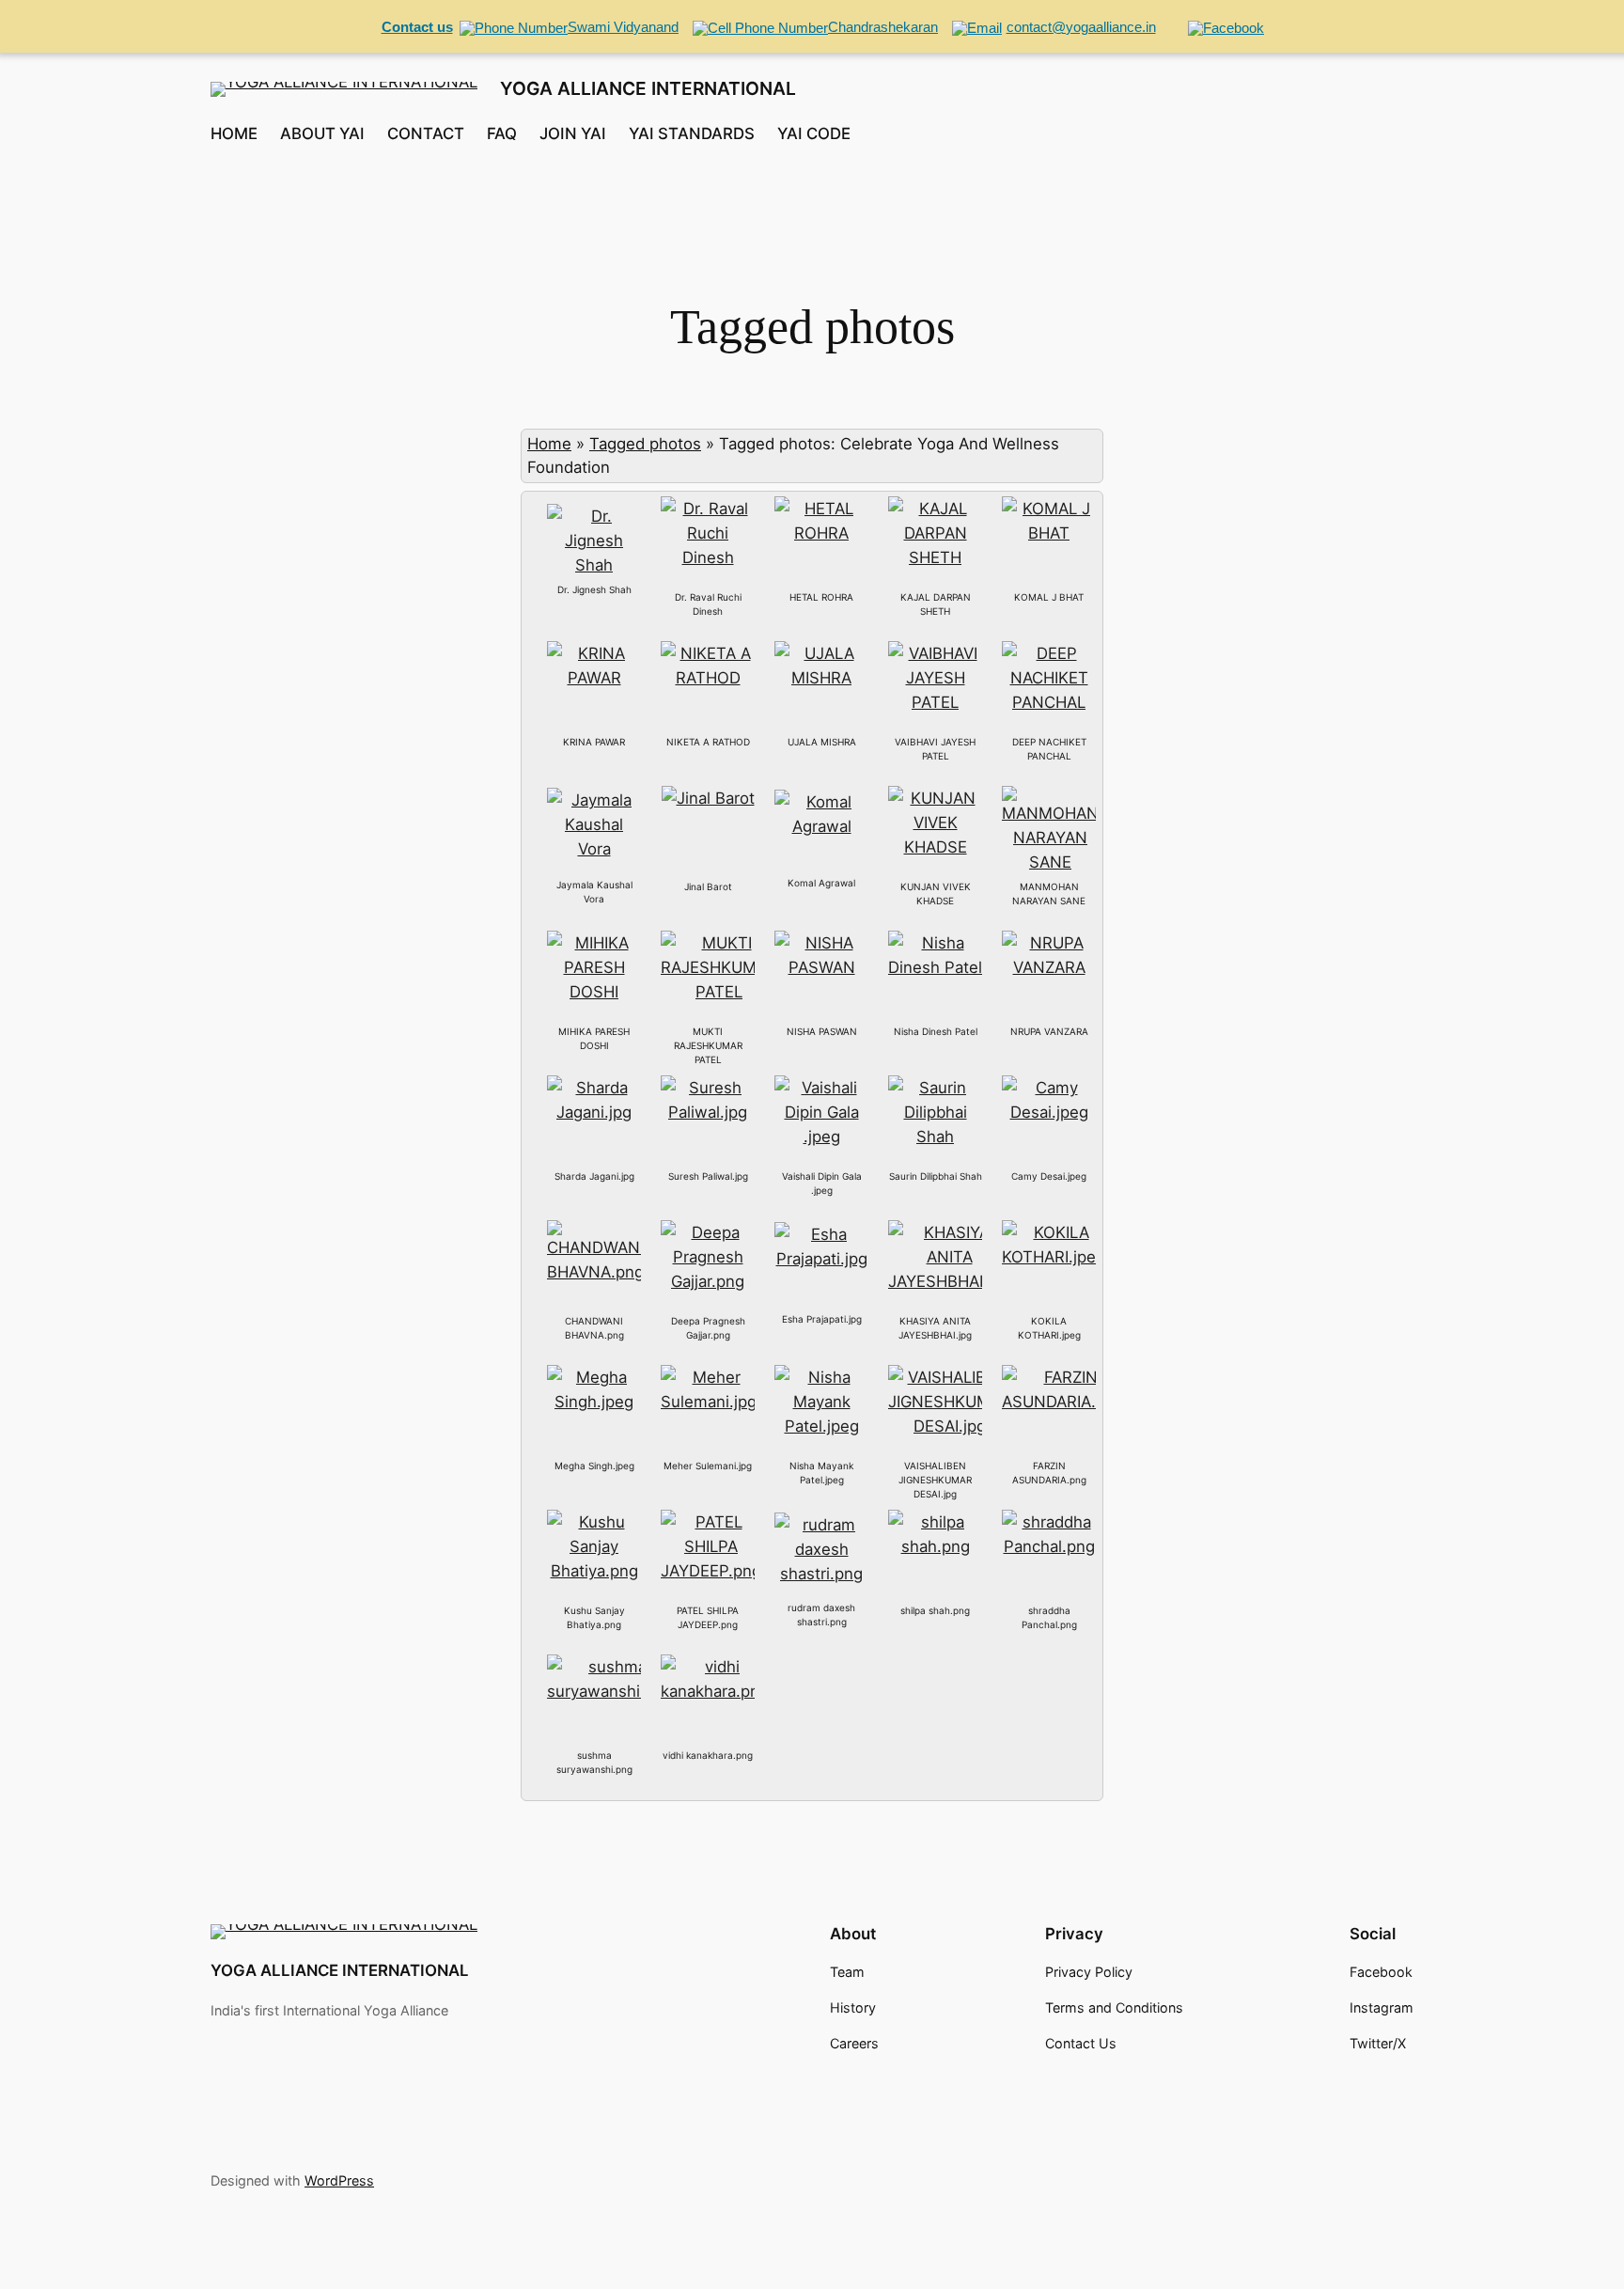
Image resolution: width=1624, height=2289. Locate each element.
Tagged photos (645, 444)
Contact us (417, 27)
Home (549, 444)
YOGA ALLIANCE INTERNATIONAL (648, 88)
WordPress (339, 2180)
